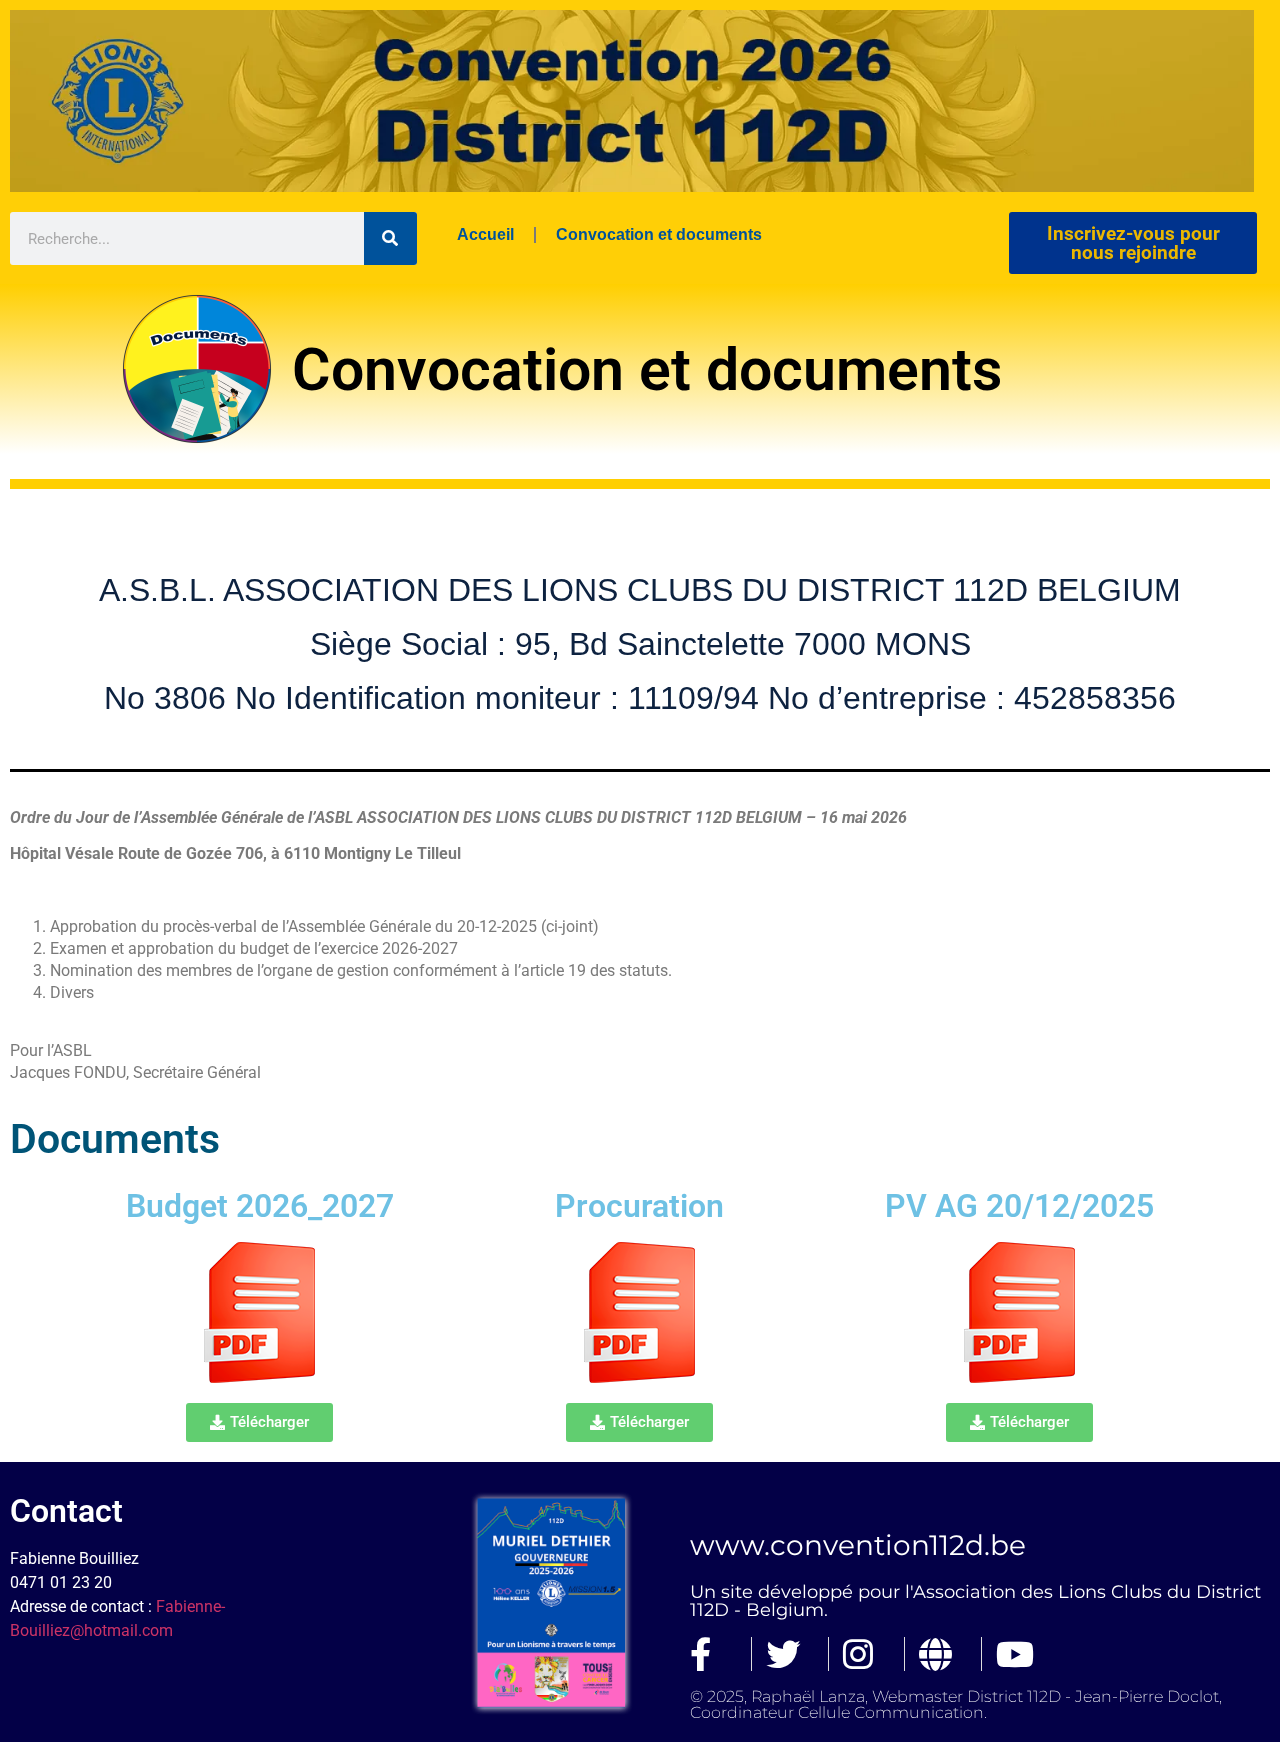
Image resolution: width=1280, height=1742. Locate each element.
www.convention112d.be (858, 1545)
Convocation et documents (659, 234)
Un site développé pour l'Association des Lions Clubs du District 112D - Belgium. (975, 1601)
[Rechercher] (390, 238)
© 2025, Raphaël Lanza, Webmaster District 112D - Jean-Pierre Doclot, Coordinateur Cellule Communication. (956, 1704)
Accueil (485, 234)
